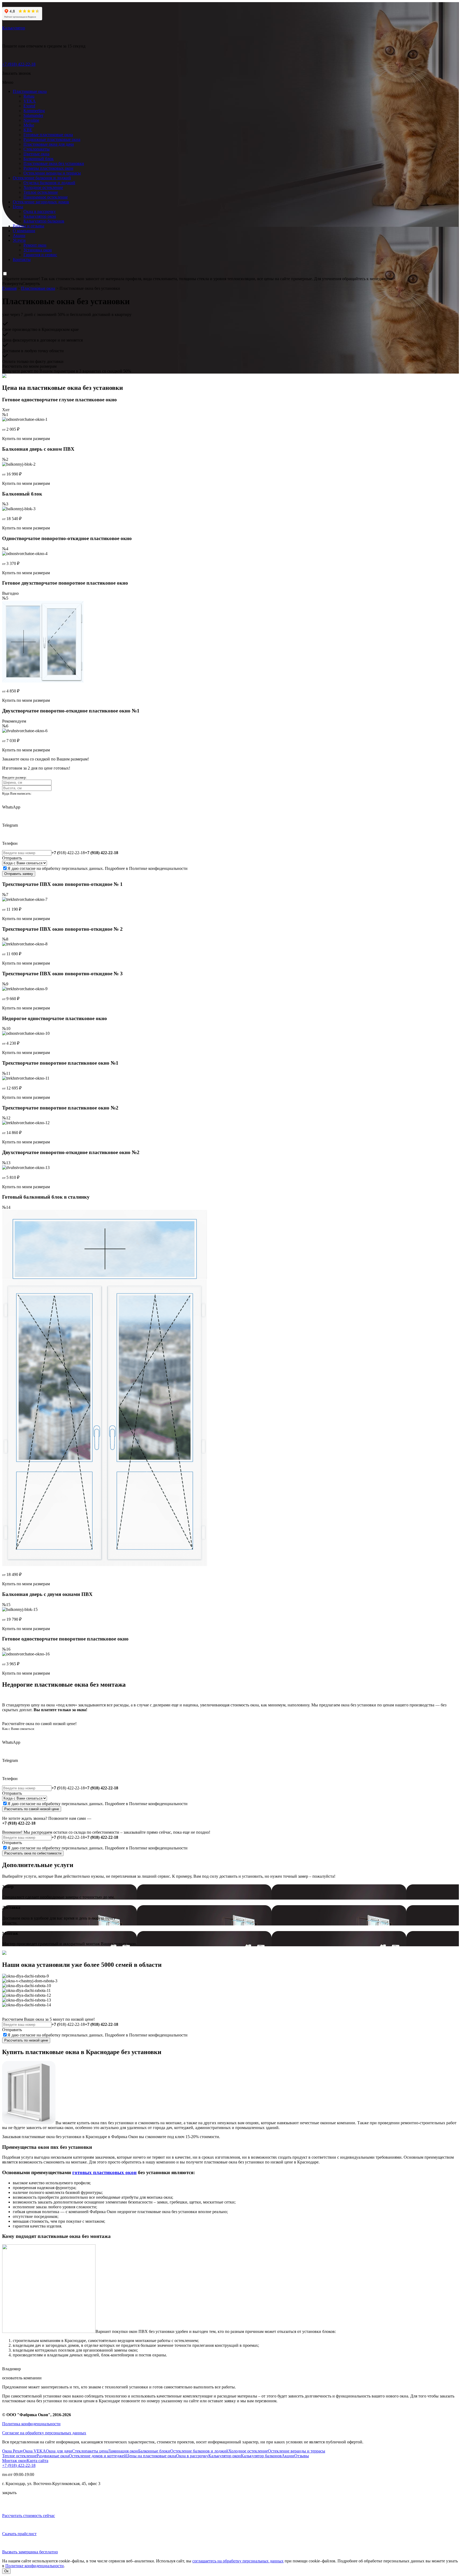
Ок (6, 2571)
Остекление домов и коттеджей (98, 2456)
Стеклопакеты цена (90, 2451)
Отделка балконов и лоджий (49, 183)
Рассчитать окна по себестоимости (33, 1853)
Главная (9, 288)
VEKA (30, 101)
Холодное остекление (43, 187)
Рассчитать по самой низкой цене (32, 1809)
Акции (19, 235)
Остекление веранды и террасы (52, 173)
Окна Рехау (13, 2451)
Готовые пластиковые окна (48, 135)
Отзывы (302, 2456)
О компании (24, 231)
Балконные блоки (154, 2451)
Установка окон (38, 250)
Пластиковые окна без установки (54, 163)
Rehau (29, 96)
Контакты (22, 259)
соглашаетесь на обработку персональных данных (238, 2561)
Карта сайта (37, 2461)
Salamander (33, 115)
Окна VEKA (34, 2451)
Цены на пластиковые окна (151, 2456)
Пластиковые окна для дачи (49, 144)
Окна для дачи (59, 2451)
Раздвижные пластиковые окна (52, 139)
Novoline (31, 120)
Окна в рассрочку (40, 211)
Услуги (19, 240)
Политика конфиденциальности (31, 2424)
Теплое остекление (41, 192)
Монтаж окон (14, 2461)
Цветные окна (36, 154)
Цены (18, 207)
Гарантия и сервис (40, 255)
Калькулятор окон (40, 216)
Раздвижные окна (53, 2456)
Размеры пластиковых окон (48, 168)
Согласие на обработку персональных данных (44, 2433)
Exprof (29, 106)
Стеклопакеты (37, 149)
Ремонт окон (35, 245)
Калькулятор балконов (44, 221)
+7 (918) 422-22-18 (19, 64)
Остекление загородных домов (41, 202)
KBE (28, 130)
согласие (28, 868)
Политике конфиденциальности (158, 868)
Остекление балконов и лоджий (42, 178)
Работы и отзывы (29, 226)
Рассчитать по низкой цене (26, 2040)
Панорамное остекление (46, 197)
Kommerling (34, 111)
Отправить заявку (19, 874)
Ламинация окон (123, 2451)
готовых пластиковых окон (104, 2172)
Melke (29, 125)
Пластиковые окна (30, 91)
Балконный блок (39, 159)
